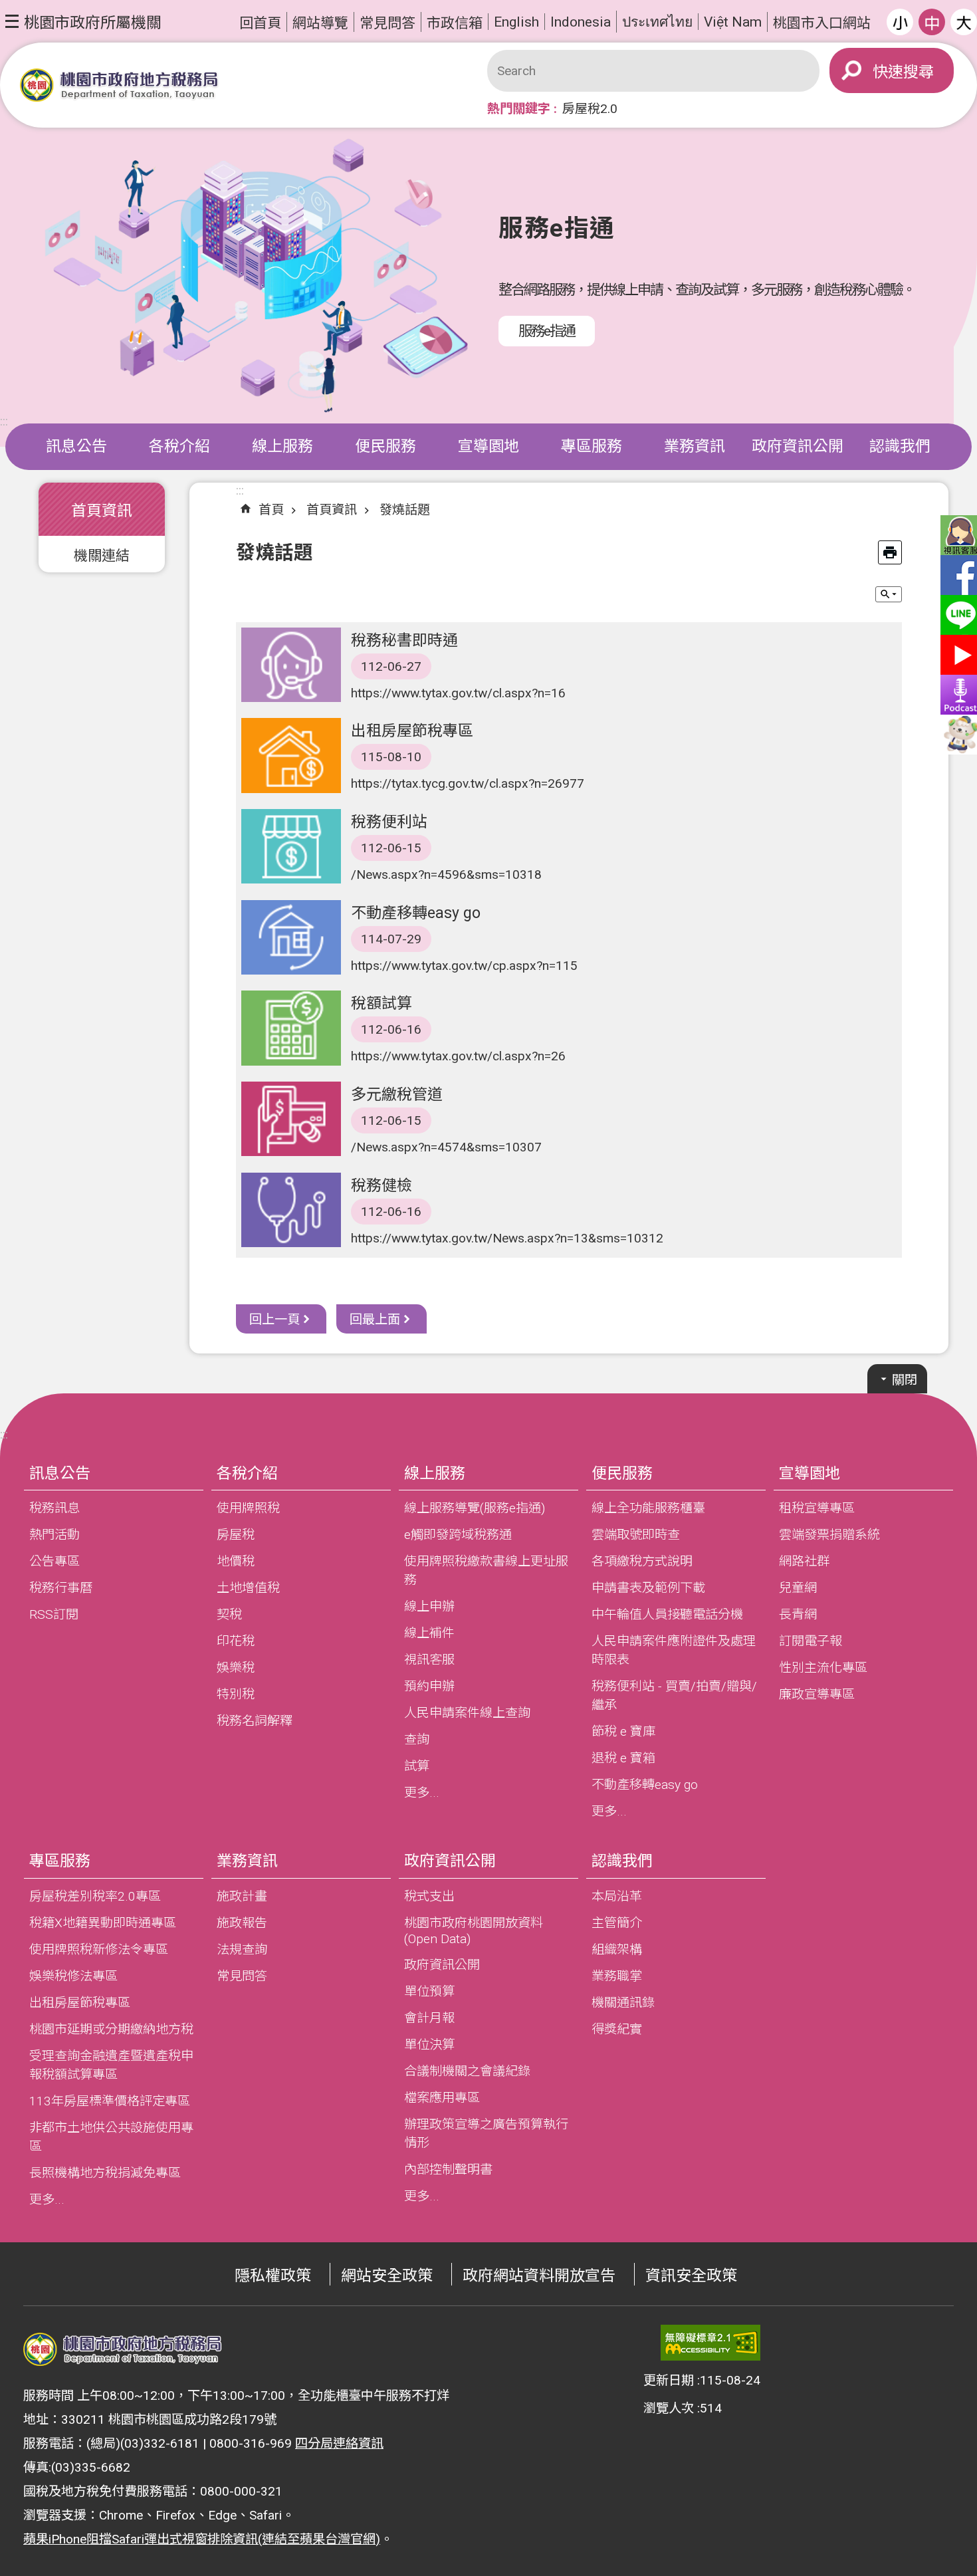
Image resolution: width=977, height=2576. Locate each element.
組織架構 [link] (617, 1949)
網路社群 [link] (804, 1561)
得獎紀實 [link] (617, 2029)
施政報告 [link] (242, 1923)
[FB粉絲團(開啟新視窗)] (957, 575)
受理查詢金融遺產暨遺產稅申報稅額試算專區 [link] (111, 2065)
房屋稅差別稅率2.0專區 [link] (95, 1896)
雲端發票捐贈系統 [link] (829, 1535)
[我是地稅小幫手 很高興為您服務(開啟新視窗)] (957, 735)
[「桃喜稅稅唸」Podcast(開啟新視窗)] (957, 695)
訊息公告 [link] (76, 446)
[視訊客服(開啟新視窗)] (957, 535)
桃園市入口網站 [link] (822, 23)
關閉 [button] (905, 1380)
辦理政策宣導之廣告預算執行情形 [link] (486, 2134)
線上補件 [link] (429, 1633)
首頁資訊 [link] (332, 510)
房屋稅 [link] (236, 1535)
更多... (422, 1793)
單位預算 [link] (429, 1991)
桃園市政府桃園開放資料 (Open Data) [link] (474, 1931)
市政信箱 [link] (455, 23)
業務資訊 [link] (695, 446)
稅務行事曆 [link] (61, 1588)
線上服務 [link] (282, 446)
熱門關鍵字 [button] (519, 109)
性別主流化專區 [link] (823, 1668)
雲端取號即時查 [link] (636, 1535)
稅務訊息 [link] (54, 1508)
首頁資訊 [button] (102, 511)
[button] (83, 21)
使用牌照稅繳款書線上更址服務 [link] (486, 1571)
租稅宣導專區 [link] (817, 1508)
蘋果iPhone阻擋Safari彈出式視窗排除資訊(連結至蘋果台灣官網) (202, 2539)
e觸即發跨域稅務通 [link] (458, 1535)
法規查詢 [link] (242, 1949)
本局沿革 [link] (617, 1896)
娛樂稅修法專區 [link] (73, 1976)
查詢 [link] (417, 1739)
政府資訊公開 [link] (798, 446)
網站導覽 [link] (320, 23)
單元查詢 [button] (889, 594)
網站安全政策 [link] (387, 2276)
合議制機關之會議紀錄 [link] (467, 2071)
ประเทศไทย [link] (657, 22)
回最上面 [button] (375, 1319)
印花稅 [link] (236, 1641)
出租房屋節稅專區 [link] (80, 2003)
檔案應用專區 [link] (442, 2098)
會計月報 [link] (429, 2018)
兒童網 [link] (798, 1588)
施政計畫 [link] (242, 1896)
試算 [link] (417, 1766)
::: (4, 421)
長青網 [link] (798, 1614)
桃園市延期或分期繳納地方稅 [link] (111, 2029)
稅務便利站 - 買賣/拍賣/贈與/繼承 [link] (674, 1696)
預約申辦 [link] (429, 1686)
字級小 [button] (900, 22)
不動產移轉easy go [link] (645, 1785)
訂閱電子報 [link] (811, 1641)
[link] (710, 2343)
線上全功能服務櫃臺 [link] (648, 1508)
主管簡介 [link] (617, 1923)
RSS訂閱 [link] (54, 1614)
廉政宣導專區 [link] (817, 1694)
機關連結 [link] (102, 555)
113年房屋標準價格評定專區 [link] (110, 2101)
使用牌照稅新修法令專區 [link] (99, 1949)
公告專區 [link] (54, 1561)
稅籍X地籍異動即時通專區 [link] (103, 1923)
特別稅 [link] (236, 1694)
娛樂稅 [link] (236, 1668)
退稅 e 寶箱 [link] (623, 1758)
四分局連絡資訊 (339, 2443)
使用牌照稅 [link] (248, 1508)
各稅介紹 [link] (179, 446)
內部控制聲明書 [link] (448, 2169)
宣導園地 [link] (489, 446)
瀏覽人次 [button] (669, 2408)
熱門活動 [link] (54, 1535)
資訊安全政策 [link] (691, 2276)
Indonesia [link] (581, 22)
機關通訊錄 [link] (623, 2003)
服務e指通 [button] (547, 331)
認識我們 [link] (900, 446)
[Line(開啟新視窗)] (957, 615)
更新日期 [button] (669, 2380)
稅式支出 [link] (429, 1896)
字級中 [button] (932, 22)
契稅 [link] (229, 1614)
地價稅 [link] (236, 1561)
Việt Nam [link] (733, 22)
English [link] (516, 22)
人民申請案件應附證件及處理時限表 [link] (674, 1650)
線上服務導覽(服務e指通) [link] (475, 1508)
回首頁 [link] (260, 23)
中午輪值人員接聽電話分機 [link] (667, 1614)
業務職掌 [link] (617, 1976)
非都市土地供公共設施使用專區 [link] (111, 2137)
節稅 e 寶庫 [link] (623, 1731)
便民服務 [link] (385, 446)
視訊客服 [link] (429, 1660)
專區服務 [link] (592, 446)
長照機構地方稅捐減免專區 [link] (105, 2173)
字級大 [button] (964, 22)
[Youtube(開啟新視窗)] (957, 655)
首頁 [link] (271, 510)
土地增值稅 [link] (248, 1588)
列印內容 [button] (890, 552)
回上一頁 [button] (274, 1319)
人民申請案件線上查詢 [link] (467, 1713)
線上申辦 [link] (429, 1606)
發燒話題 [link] (405, 510)
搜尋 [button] (919, 72)
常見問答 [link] (387, 23)
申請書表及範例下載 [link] (648, 1588)
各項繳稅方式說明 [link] (642, 1561)
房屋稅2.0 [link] (590, 109)
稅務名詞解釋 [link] (255, 1721)
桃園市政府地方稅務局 (120, 85)
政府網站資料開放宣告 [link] (539, 2276)
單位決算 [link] (429, 2045)
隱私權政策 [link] (273, 2276)
